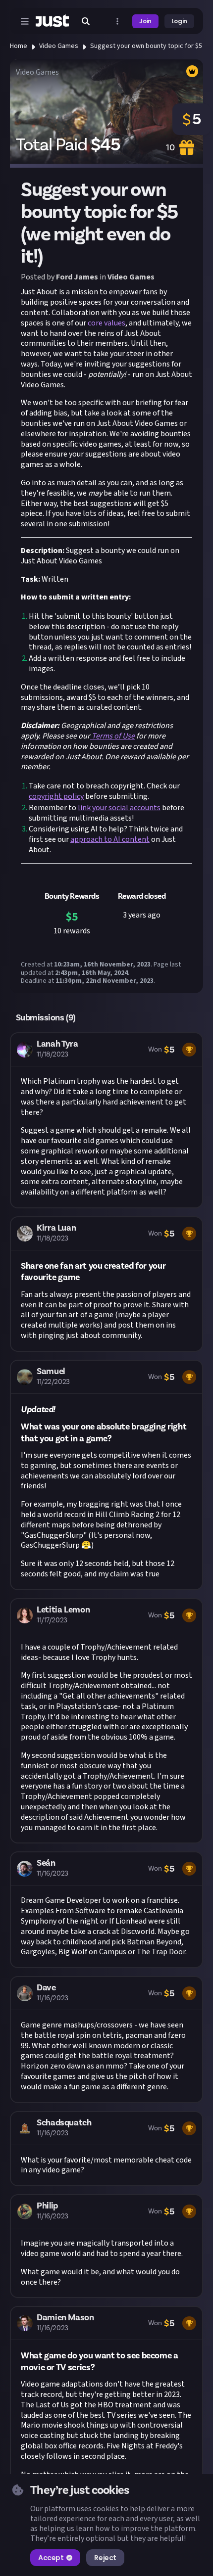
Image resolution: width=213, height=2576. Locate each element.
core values (106, 323)
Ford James (77, 277)
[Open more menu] (117, 21)
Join (145, 21)
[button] (106, 1120)
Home (19, 46)
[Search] (86, 21)
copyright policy (56, 796)
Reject (105, 2558)
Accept (51, 2558)
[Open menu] (25, 21)
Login (179, 21)
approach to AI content (110, 839)
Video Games (59, 46)
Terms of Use (112, 736)
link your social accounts (119, 808)
